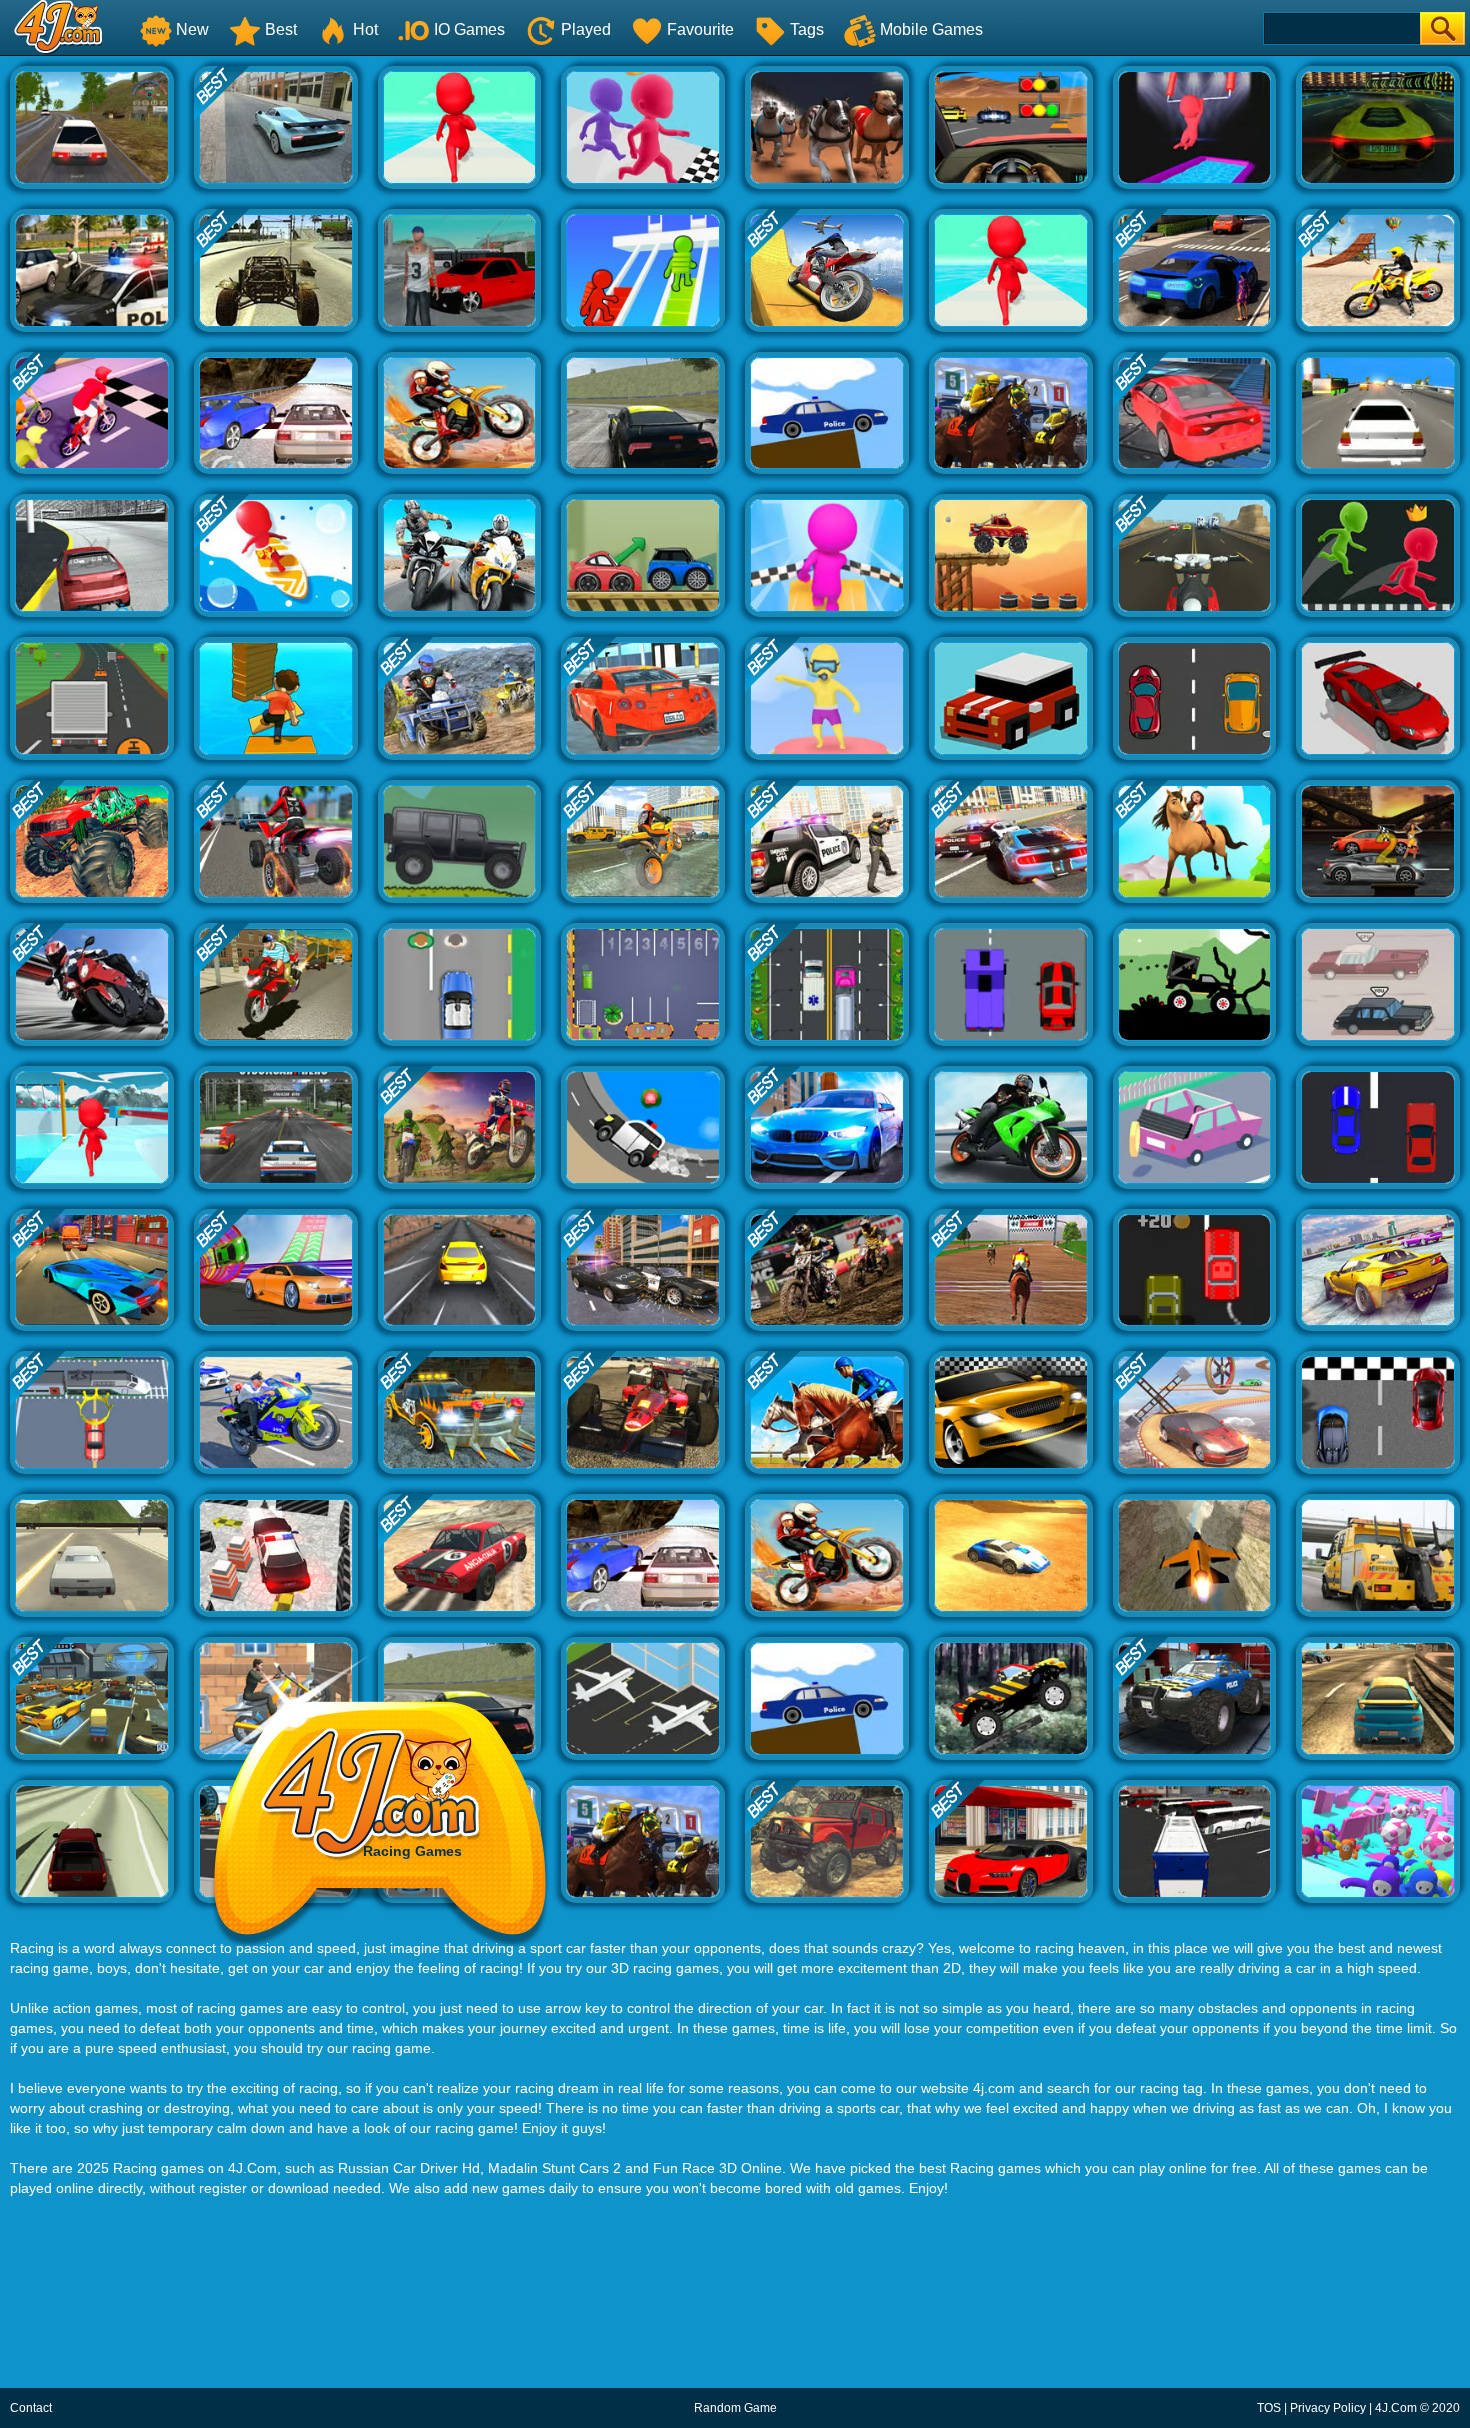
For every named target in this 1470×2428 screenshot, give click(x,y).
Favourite (700, 29)
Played (586, 29)
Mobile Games (931, 29)
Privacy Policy (1328, 2408)
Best (281, 29)
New (192, 29)
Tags (807, 29)
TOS (1269, 2408)
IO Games (469, 29)
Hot (365, 29)
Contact (31, 2408)
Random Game (735, 2408)
